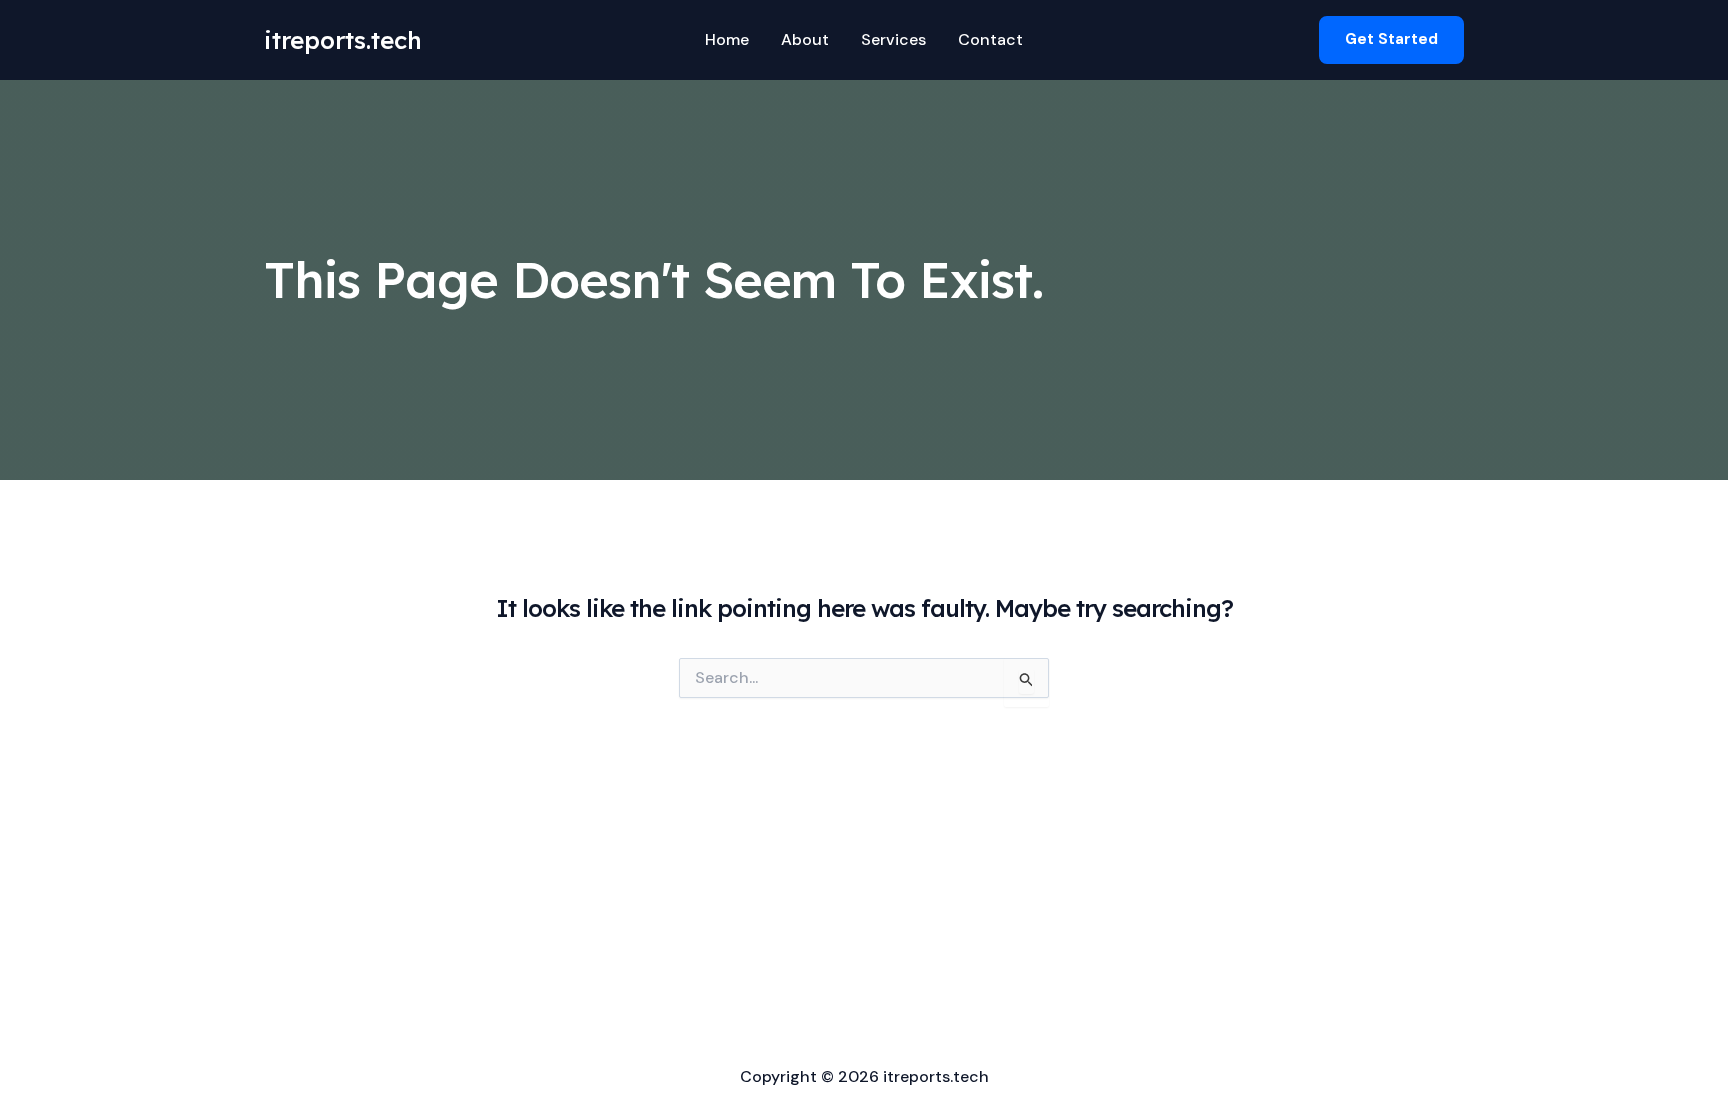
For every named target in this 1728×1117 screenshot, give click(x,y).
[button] (1391, 39)
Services (893, 39)
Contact (990, 39)
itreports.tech (343, 40)
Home (727, 39)
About (805, 39)
